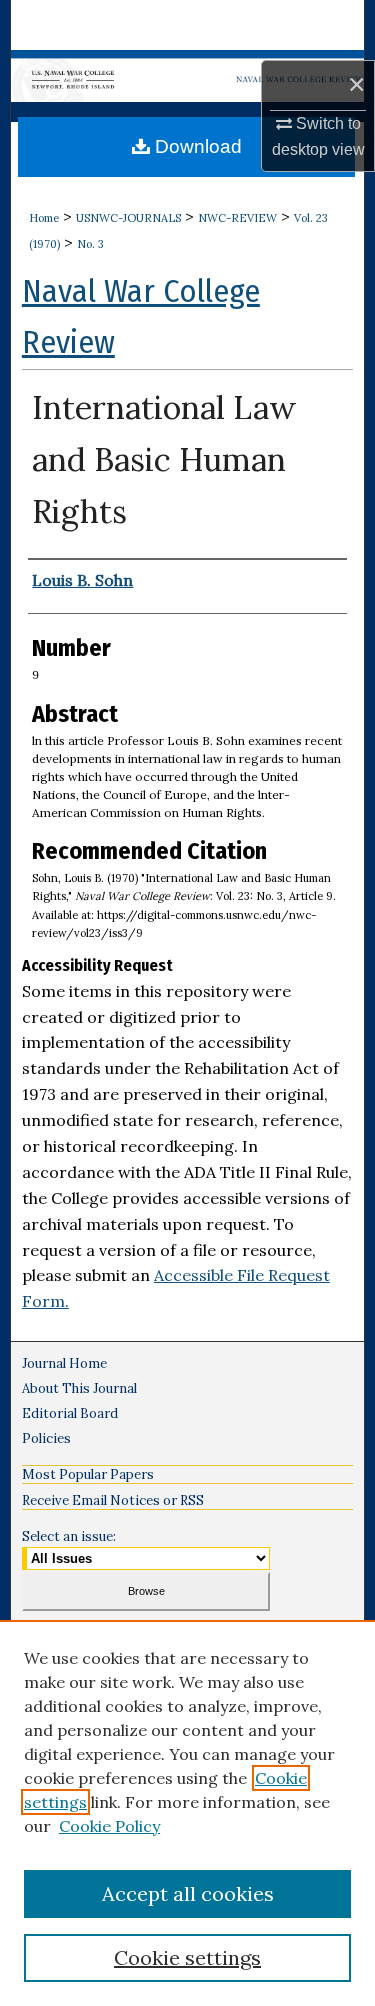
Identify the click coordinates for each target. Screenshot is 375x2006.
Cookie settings (187, 1957)
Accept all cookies (188, 1893)
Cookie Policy (109, 1826)
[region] (187, 1813)
